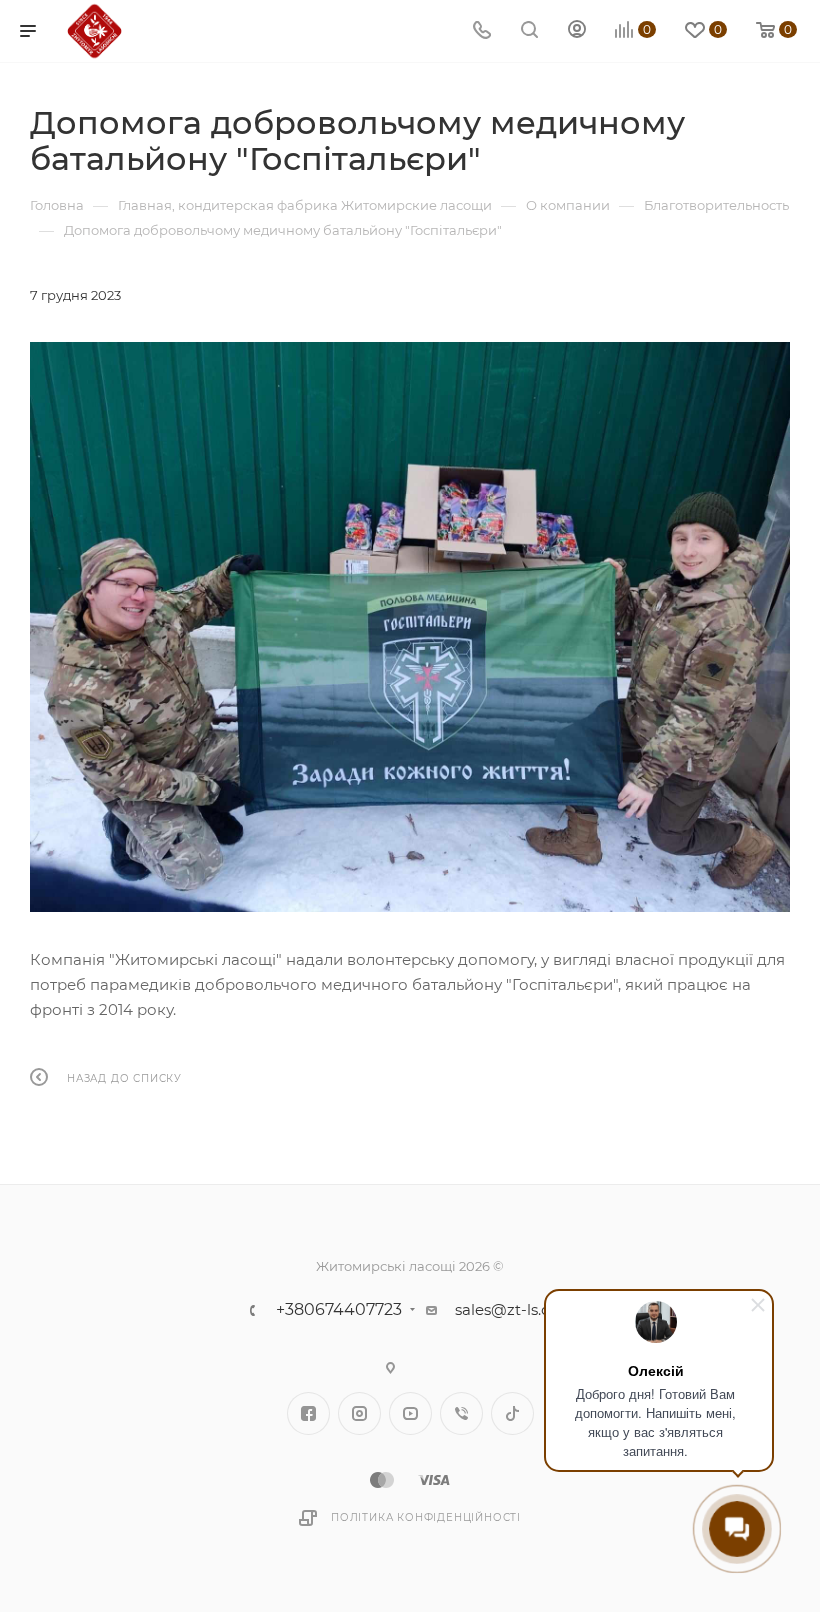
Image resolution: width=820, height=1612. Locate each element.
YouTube (410, 1413)
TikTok (512, 1413)
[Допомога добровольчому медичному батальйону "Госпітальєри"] (410, 627)
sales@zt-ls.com (514, 1309)
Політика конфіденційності (426, 1517)
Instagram (359, 1413)
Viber (461, 1413)
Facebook (308, 1413)
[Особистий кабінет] (577, 31)
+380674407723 (339, 1310)
